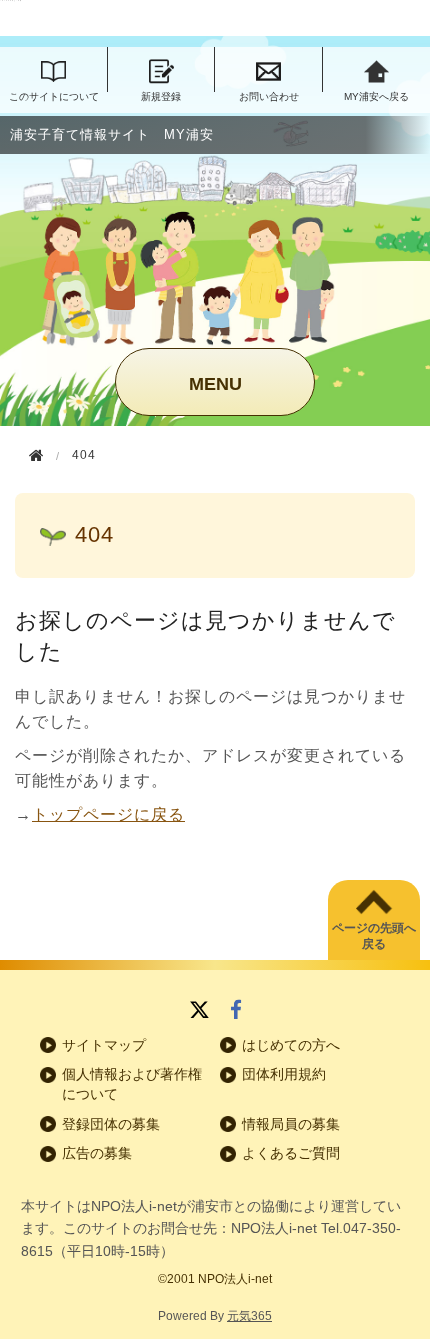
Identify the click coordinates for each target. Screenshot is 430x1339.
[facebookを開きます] (236, 1011)
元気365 (249, 1316)
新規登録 (161, 96)
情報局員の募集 (291, 1124)
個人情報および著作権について (132, 1084)
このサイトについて (54, 96)
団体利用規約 (284, 1074)
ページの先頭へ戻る (374, 936)
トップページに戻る (108, 814)
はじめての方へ (291, 1045)
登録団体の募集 (111, 1124)
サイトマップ (104, 1045)
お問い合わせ (269, 96)
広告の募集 (97, 1153)
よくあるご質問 (291, 1153)
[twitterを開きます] (199, 1011)
